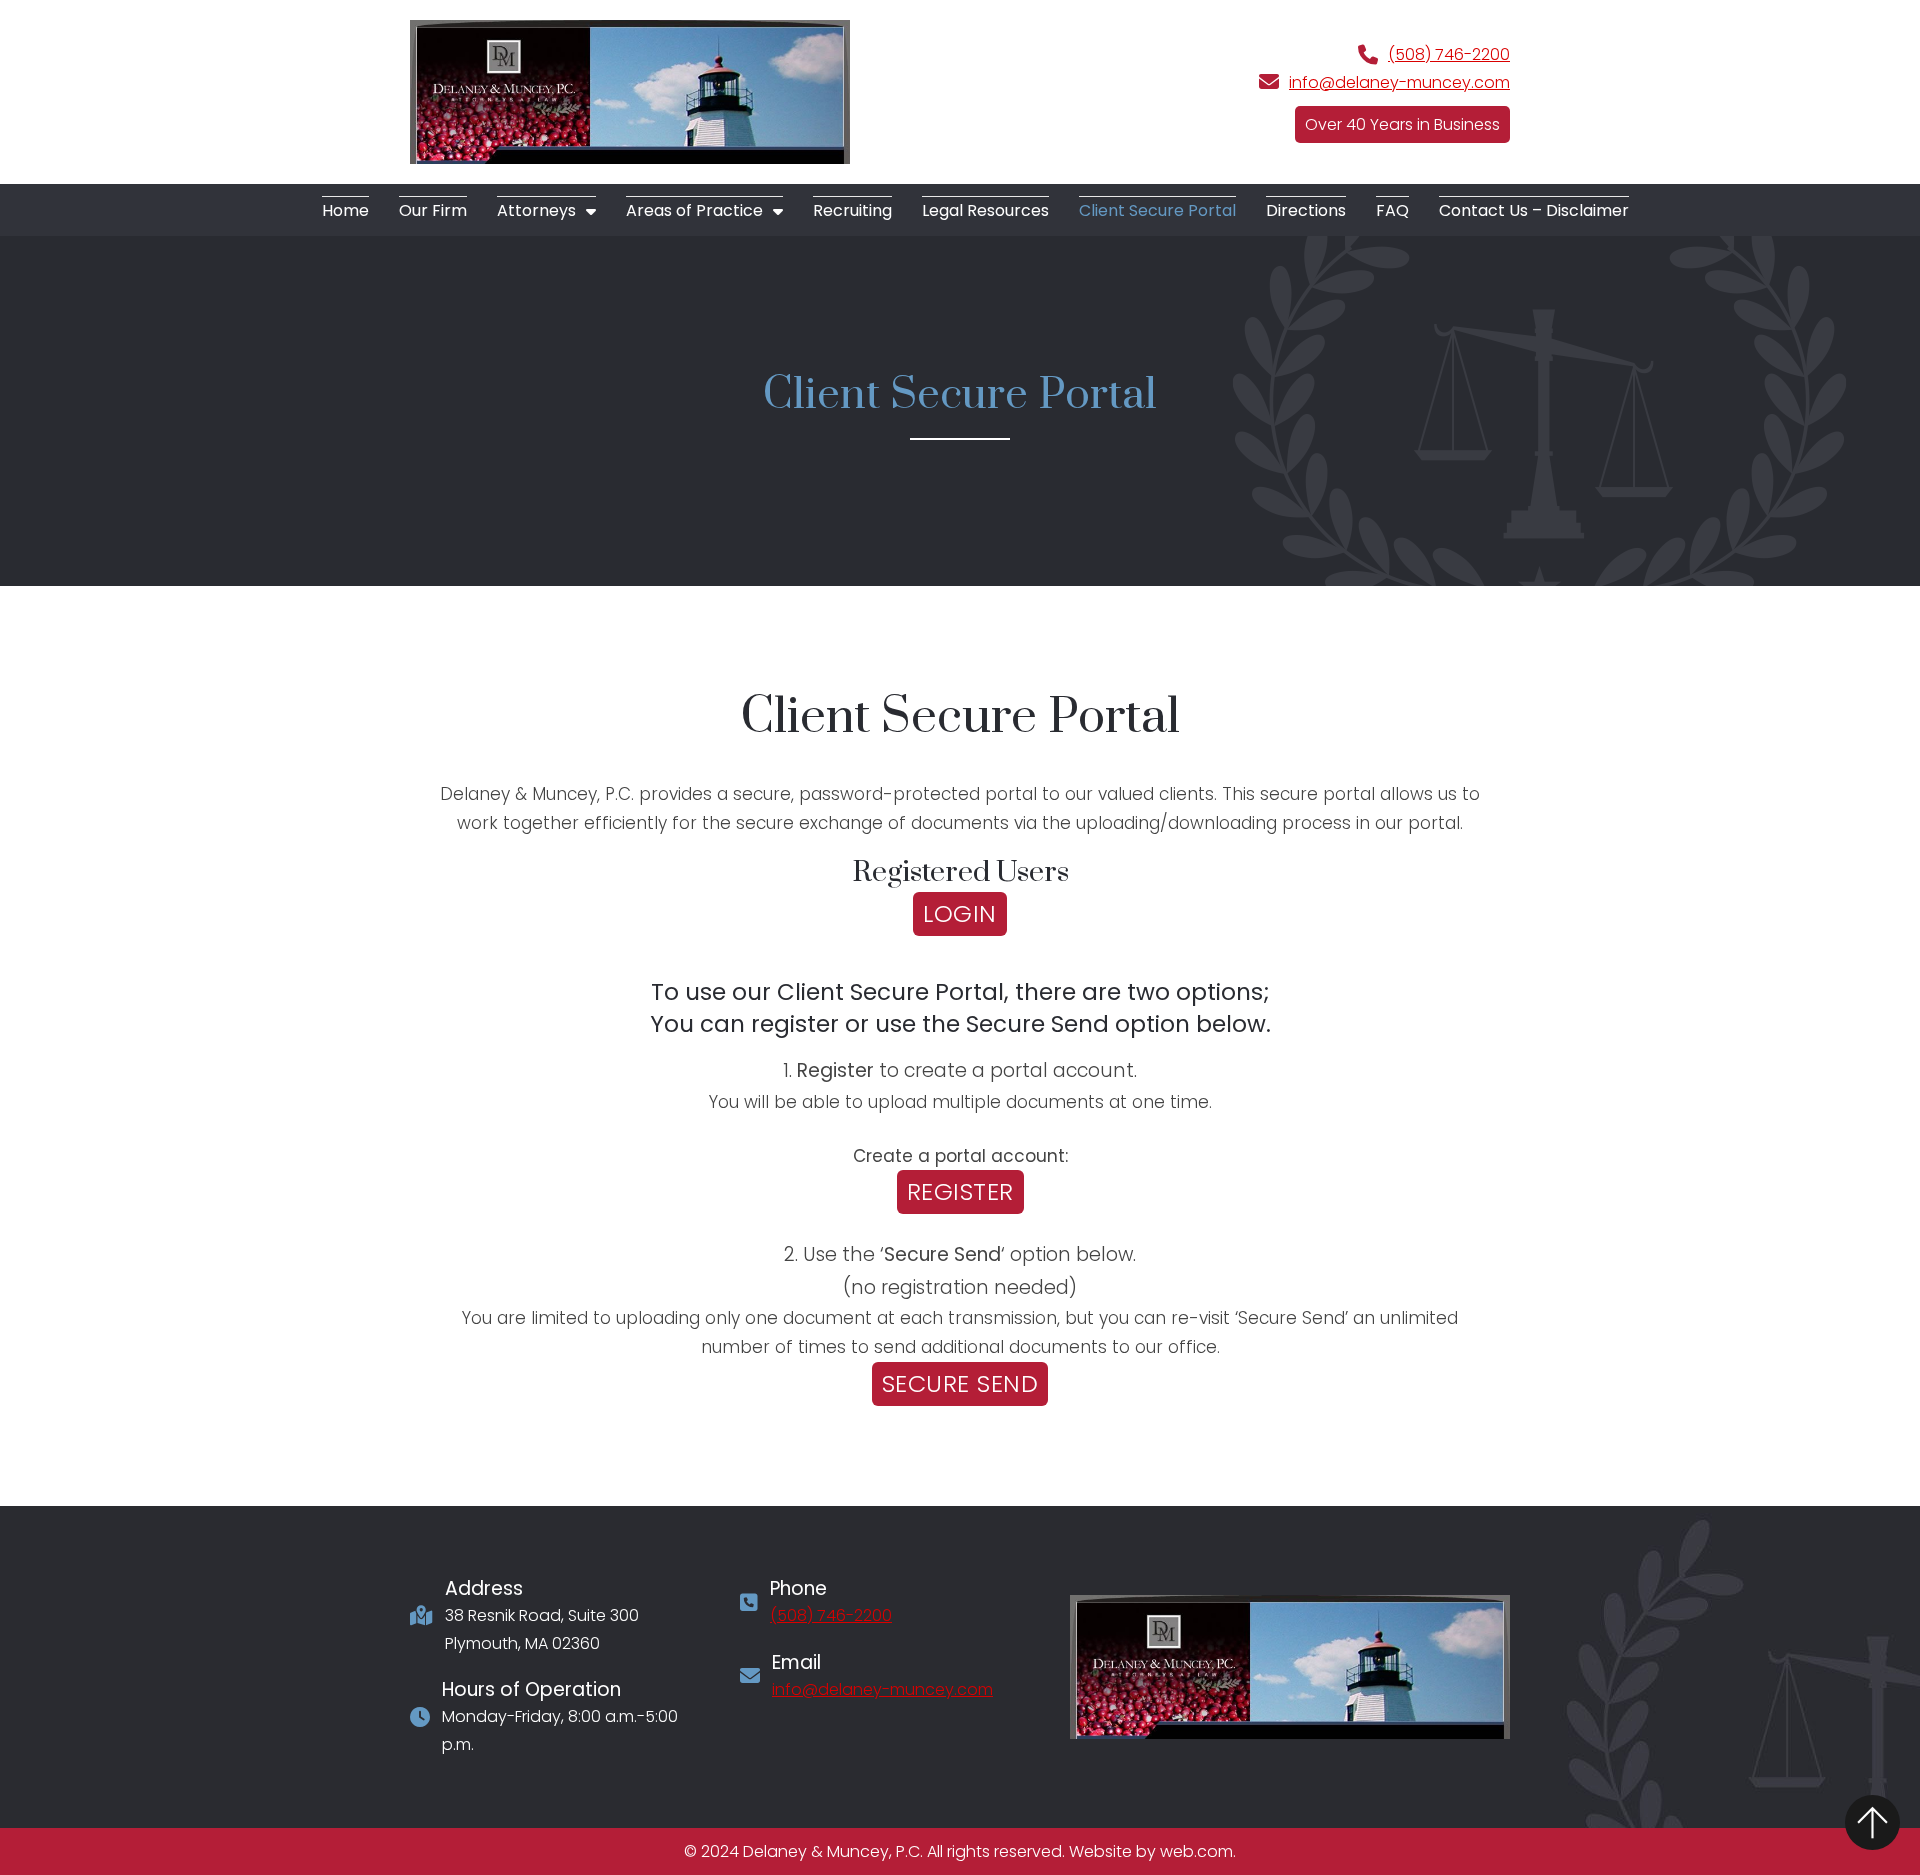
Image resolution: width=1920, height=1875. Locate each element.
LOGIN (960, 913)
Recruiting (852, 210)
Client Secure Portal (1157, 210)
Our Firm (433, 210)
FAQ (1392, 210)
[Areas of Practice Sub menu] (778, 211)
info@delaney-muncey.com (1399, 82)
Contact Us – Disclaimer (1534, 210)
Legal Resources (985, 210)
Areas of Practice (694, 210)
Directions (1306, 210)
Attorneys (536, 210)
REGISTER (960, 1191)
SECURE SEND (960, 1383)
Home (345, 210)
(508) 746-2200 (1449, 54)
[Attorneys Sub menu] (591, 211)
